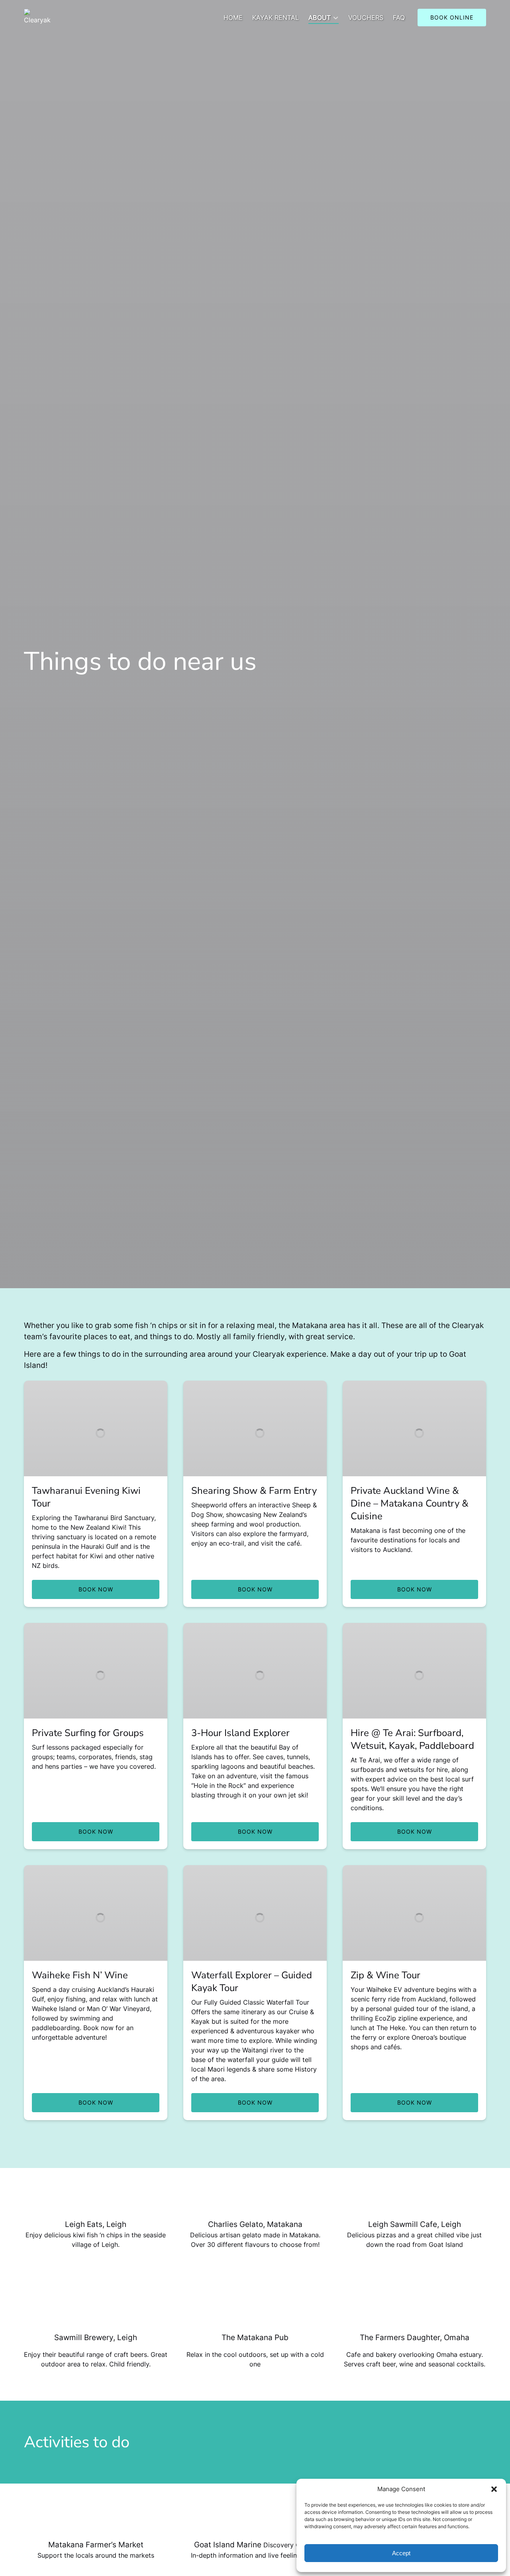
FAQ (399, 18)
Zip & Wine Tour (385, 1975)
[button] (494, 2489)
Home (233, 18)
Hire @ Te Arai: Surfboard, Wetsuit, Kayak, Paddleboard (412, 1739)
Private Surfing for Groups (88, 1733)
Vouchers (366, 18)
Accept (401, 2553)
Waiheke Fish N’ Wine (80, 1975)
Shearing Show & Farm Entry (254, 1491)
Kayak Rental (276, 18)
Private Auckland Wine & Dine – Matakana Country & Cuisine (410, 1503)
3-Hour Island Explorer (240, 1733)
